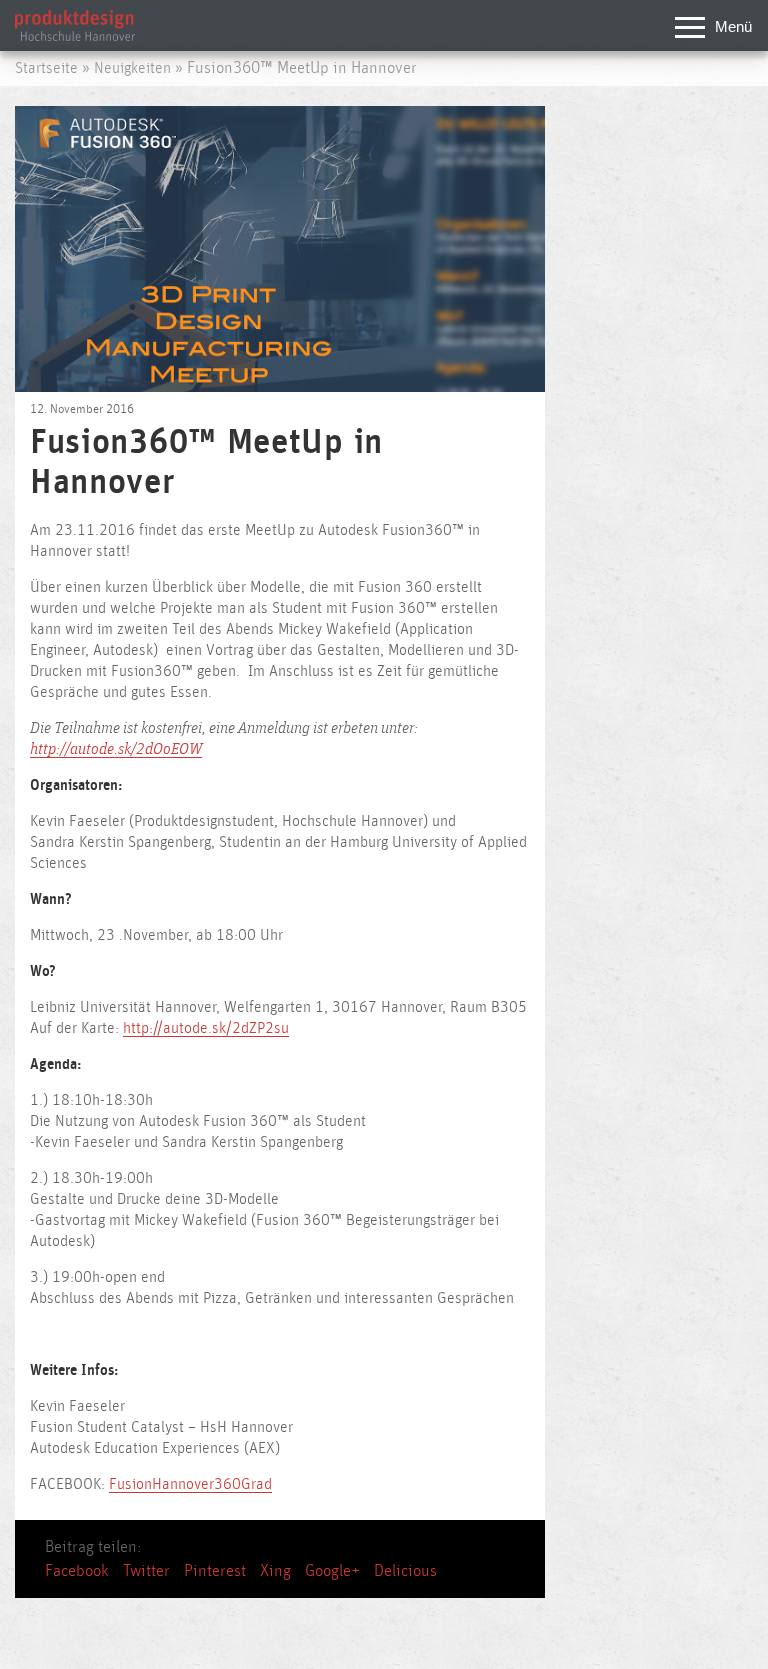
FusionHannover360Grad (190, 1484)
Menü (733, 26)
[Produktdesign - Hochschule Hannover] (75, 36)
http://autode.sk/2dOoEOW (116, 749)
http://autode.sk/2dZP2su (206, 1028)
